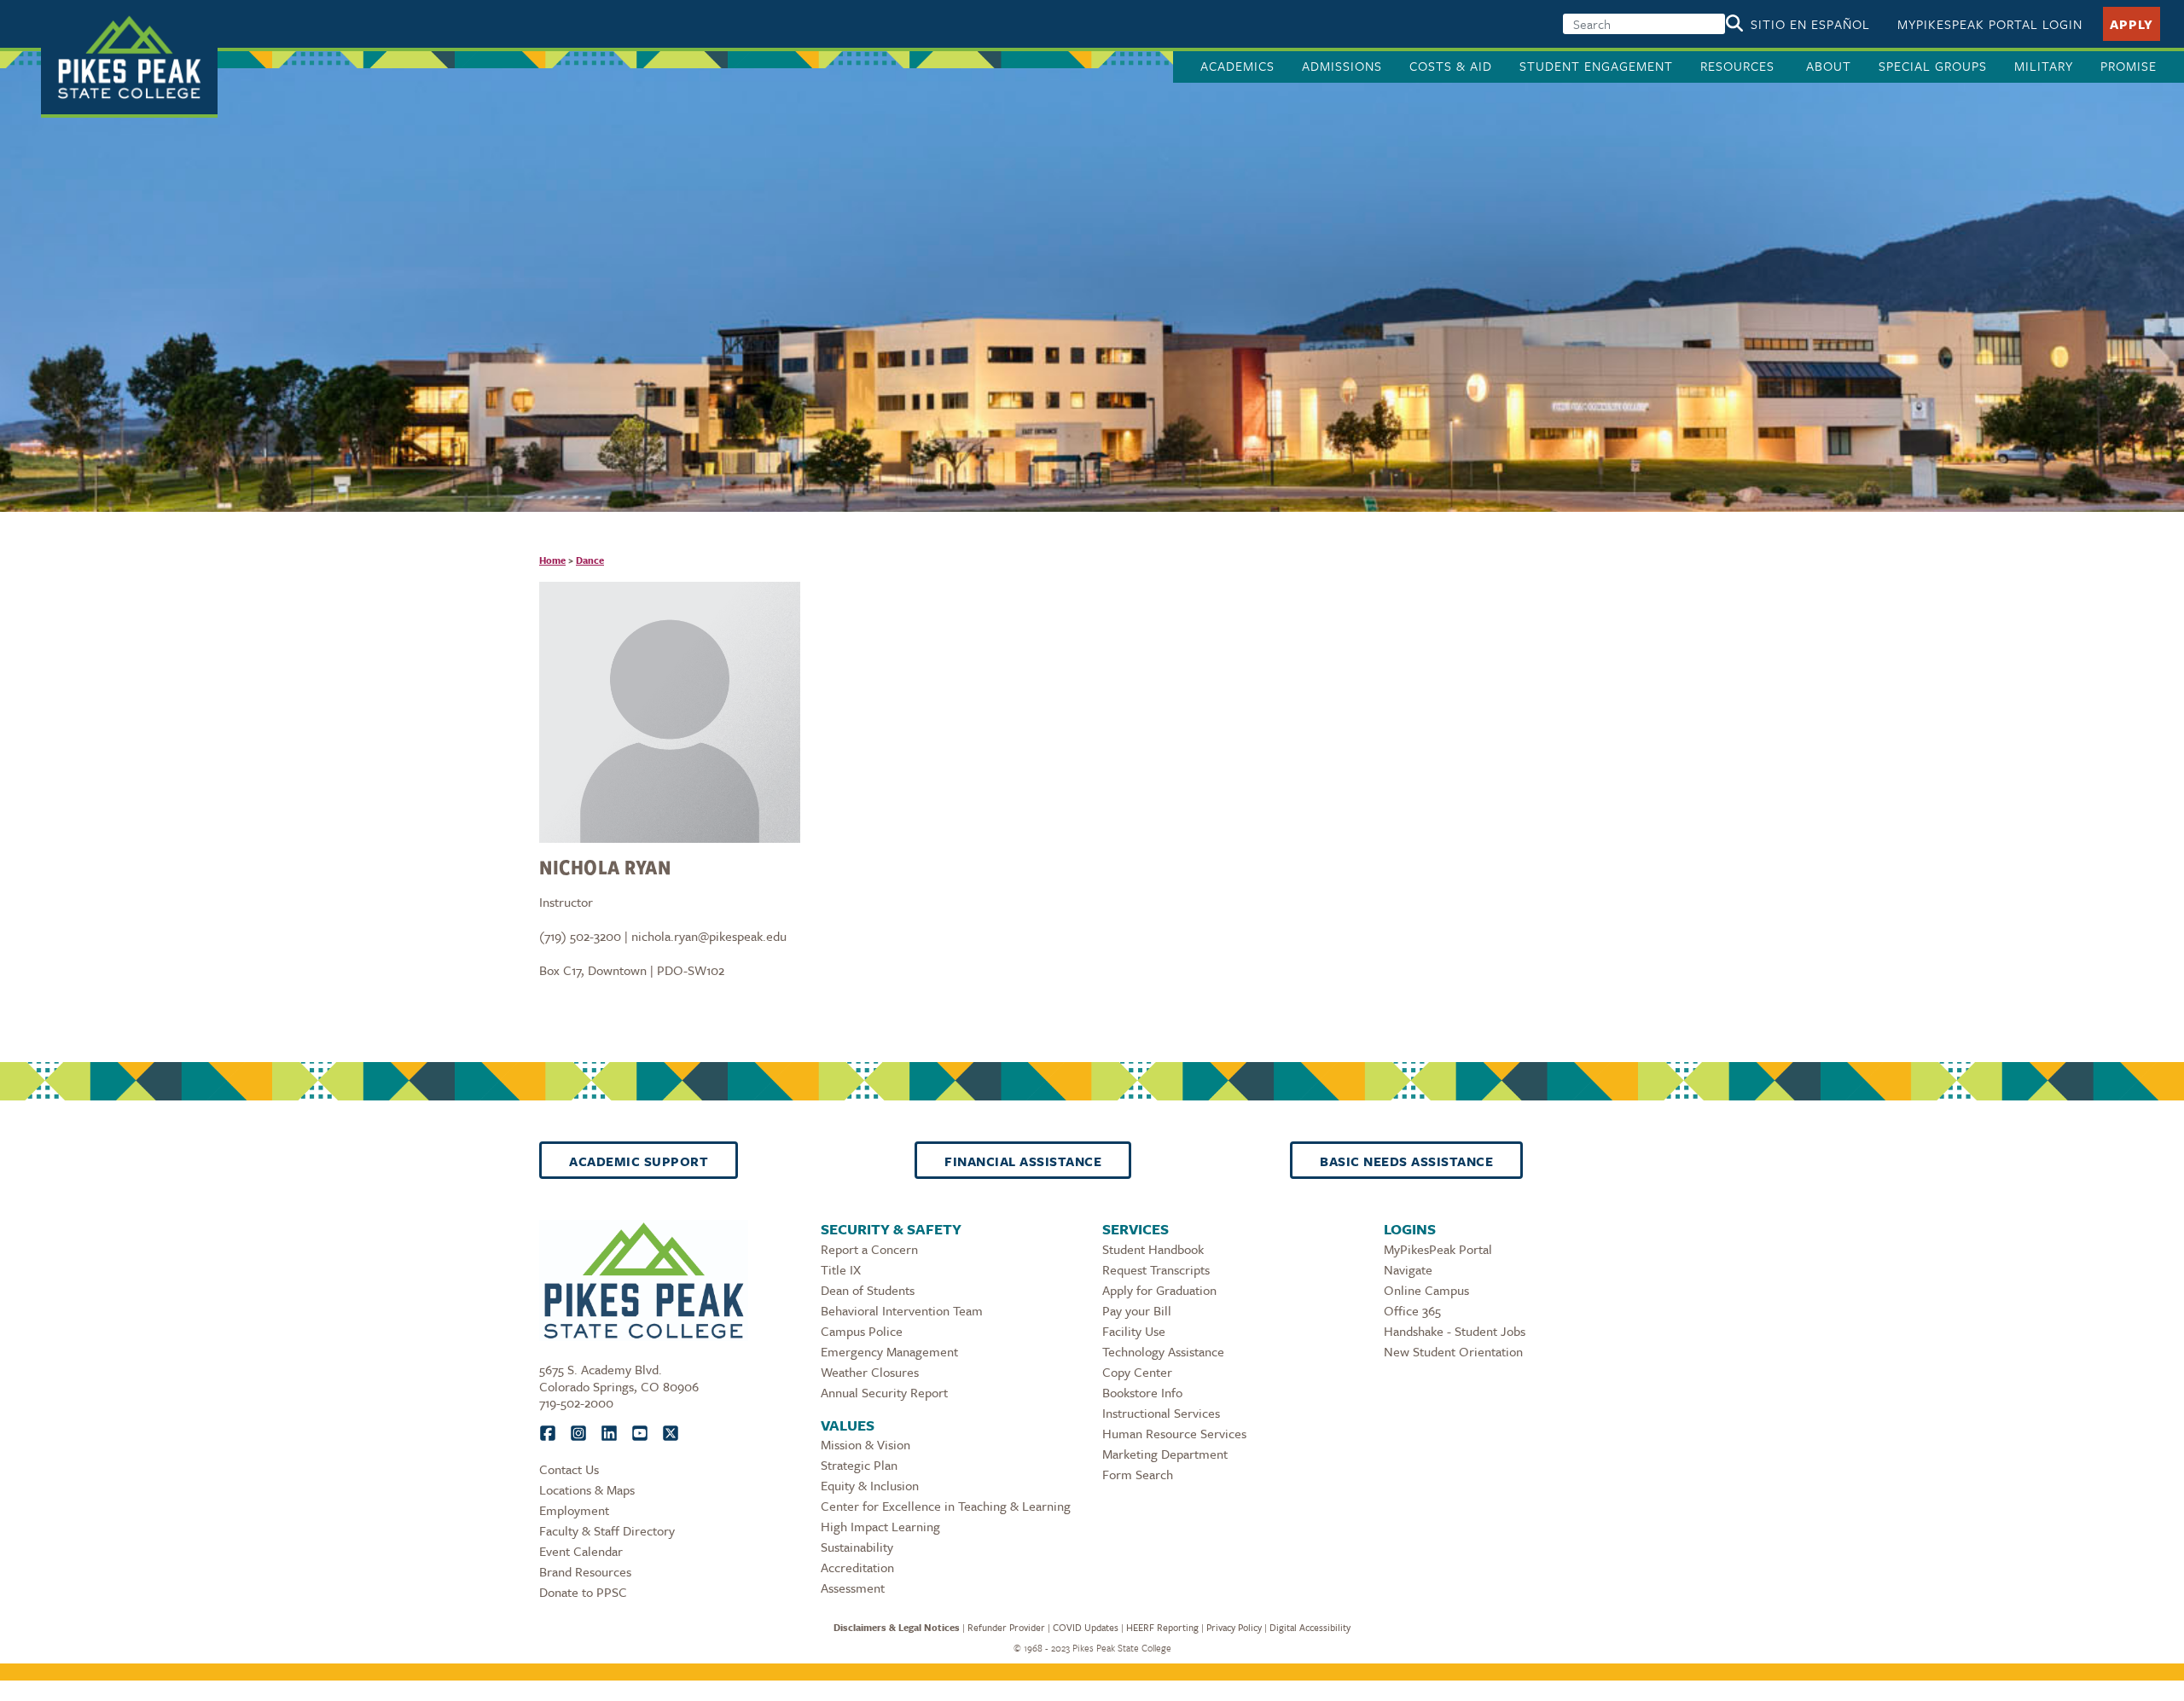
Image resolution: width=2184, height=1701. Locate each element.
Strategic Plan (859, 1465)
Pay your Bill (1137, 1310)
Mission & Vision (865, 1444)
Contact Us (569, 1469)
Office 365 (1412, 1310)
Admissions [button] (1342, 66)
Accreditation (857, 1567)
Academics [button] (1237, 66)
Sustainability (857, 1547)
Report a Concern (869, 1249)
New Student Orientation (1453, 1351)
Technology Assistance (1163, 1351)
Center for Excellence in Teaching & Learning (946, 1506)
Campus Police (862, 1331)
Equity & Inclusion (870, 1485)
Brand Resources (585, 1571)
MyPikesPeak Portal (1438, 1249)
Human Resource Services (1174, 1433)
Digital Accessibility (1310, 1627)
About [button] (1829, 66)
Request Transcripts (1156, 1269)
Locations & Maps (587, 1489)
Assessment (853, 1588)
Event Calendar (581, 1551)
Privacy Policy (1234, 1627)
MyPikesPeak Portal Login (1990, 24)
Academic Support (639, 1161)
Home (552, 560)
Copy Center (1137, 1372)
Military (2044, 66)
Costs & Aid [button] (1451, 66)
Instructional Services (1161, 1413)
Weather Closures (870, 1372)
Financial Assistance (1023, 1161)
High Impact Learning (880, 1526)
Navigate (1408, 1269)
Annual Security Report (884, 1392)
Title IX (841, 1269)
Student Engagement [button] (1596, 66)
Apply (2132, 24)
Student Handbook (1153, 1249)
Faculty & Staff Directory (607, 1530)
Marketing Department (1165, 1454)
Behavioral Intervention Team (902, 1310)
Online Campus (1426, 1290)
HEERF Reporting (1162, 1627)
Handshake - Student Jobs (1455, 1331)
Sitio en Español (1810, 24)
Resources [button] (1740, 66)
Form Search (1138, 1474)
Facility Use (1134, 1331)
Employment (574, 1510)
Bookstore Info (1142, 1392)
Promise (2129, 66)
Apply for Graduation (1159, 1290)
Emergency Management (889, 1351)
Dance (590, 560)
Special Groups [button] (1933, 66)
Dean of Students (868, 1290)
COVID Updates (1086, 1627)
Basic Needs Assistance (1406, 1161)
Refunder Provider (1006, 1627)
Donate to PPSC (583, 1592)
